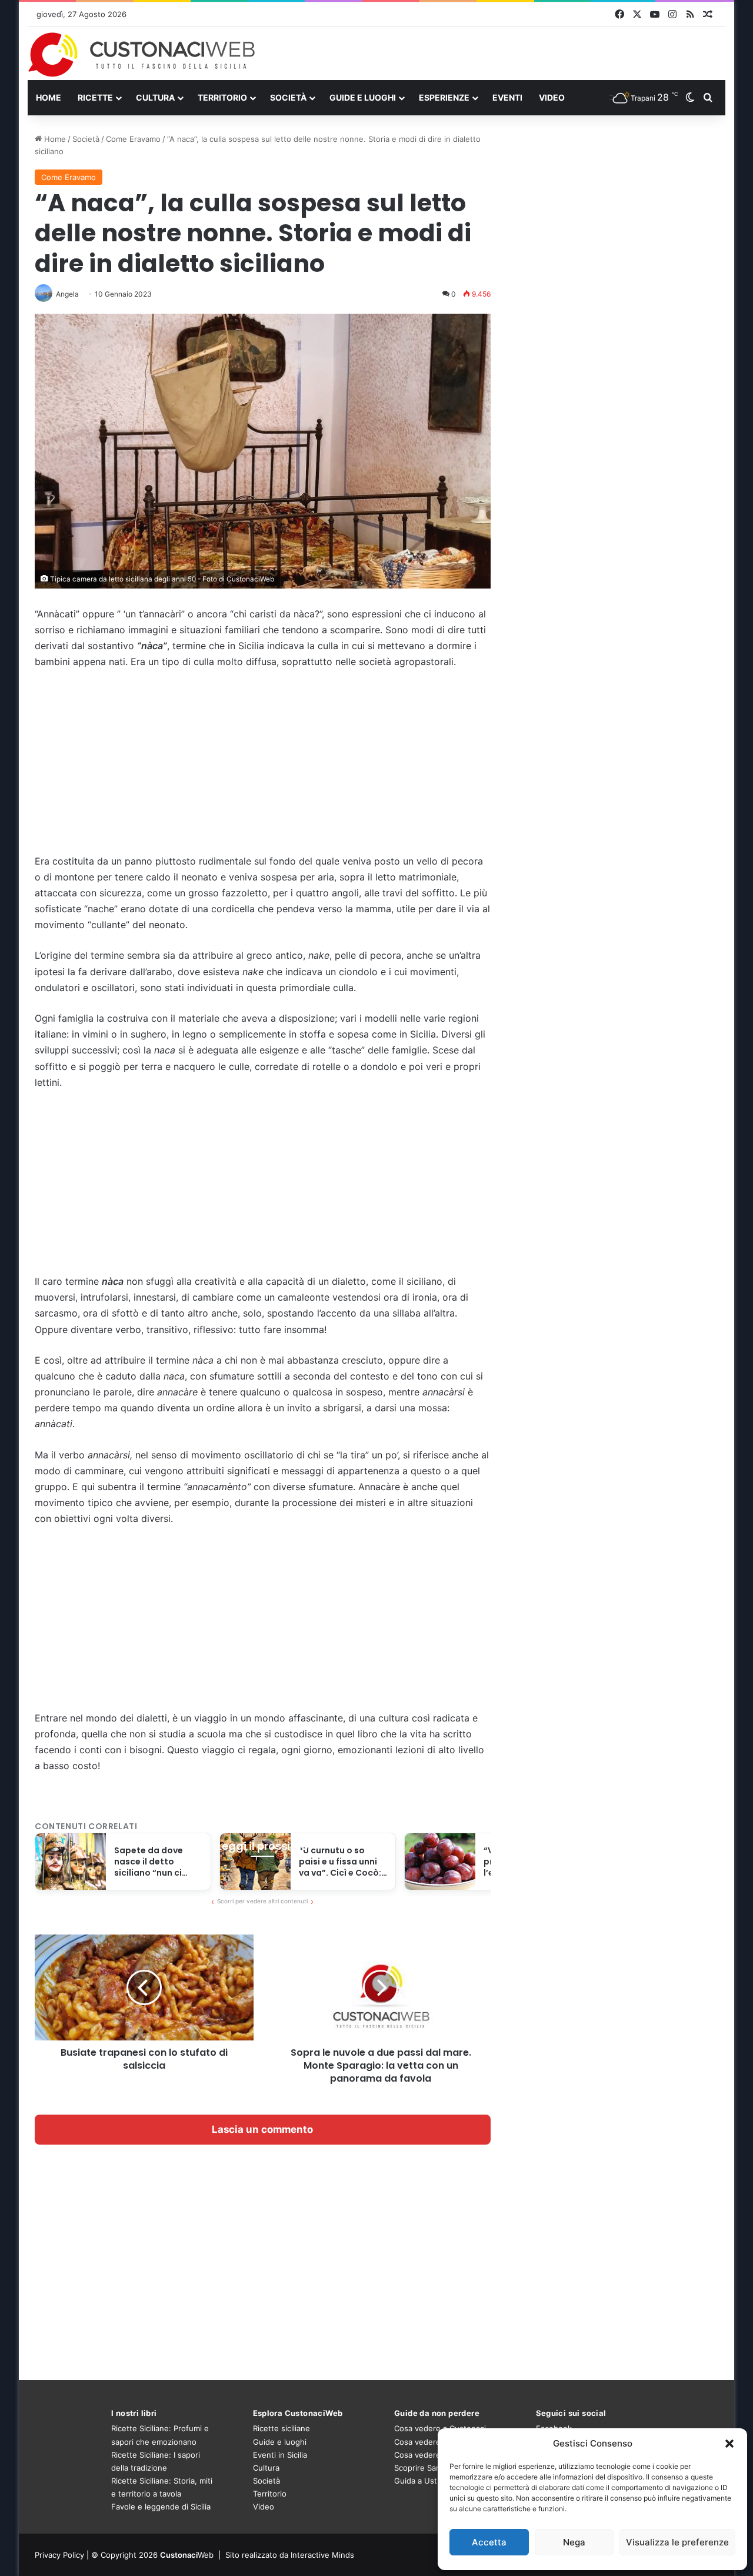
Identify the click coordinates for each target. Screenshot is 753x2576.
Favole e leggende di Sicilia (161, 2507)
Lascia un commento (262, 2129)
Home (49, 97)
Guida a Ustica (421, 2481)
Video (552, 97)
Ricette (95, 97)
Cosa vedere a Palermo (437, 2442)
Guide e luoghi (363, 97)
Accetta (489, 2542)
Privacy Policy (59, 2555)
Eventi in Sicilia (280, 2455)
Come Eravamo (133, 139)
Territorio (222, 97)
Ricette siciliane (281, 2428)
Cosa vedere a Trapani (435, 2455)
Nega (574, 2542)
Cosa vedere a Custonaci (440, 2428)
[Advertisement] (263, 767)
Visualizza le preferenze (677, 2542)
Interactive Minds (322, 2555)
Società (288, 97)
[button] (729, 2444)
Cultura (155, 97)
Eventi (507, 97)
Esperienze (444, 97)
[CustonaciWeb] (142, 55)
